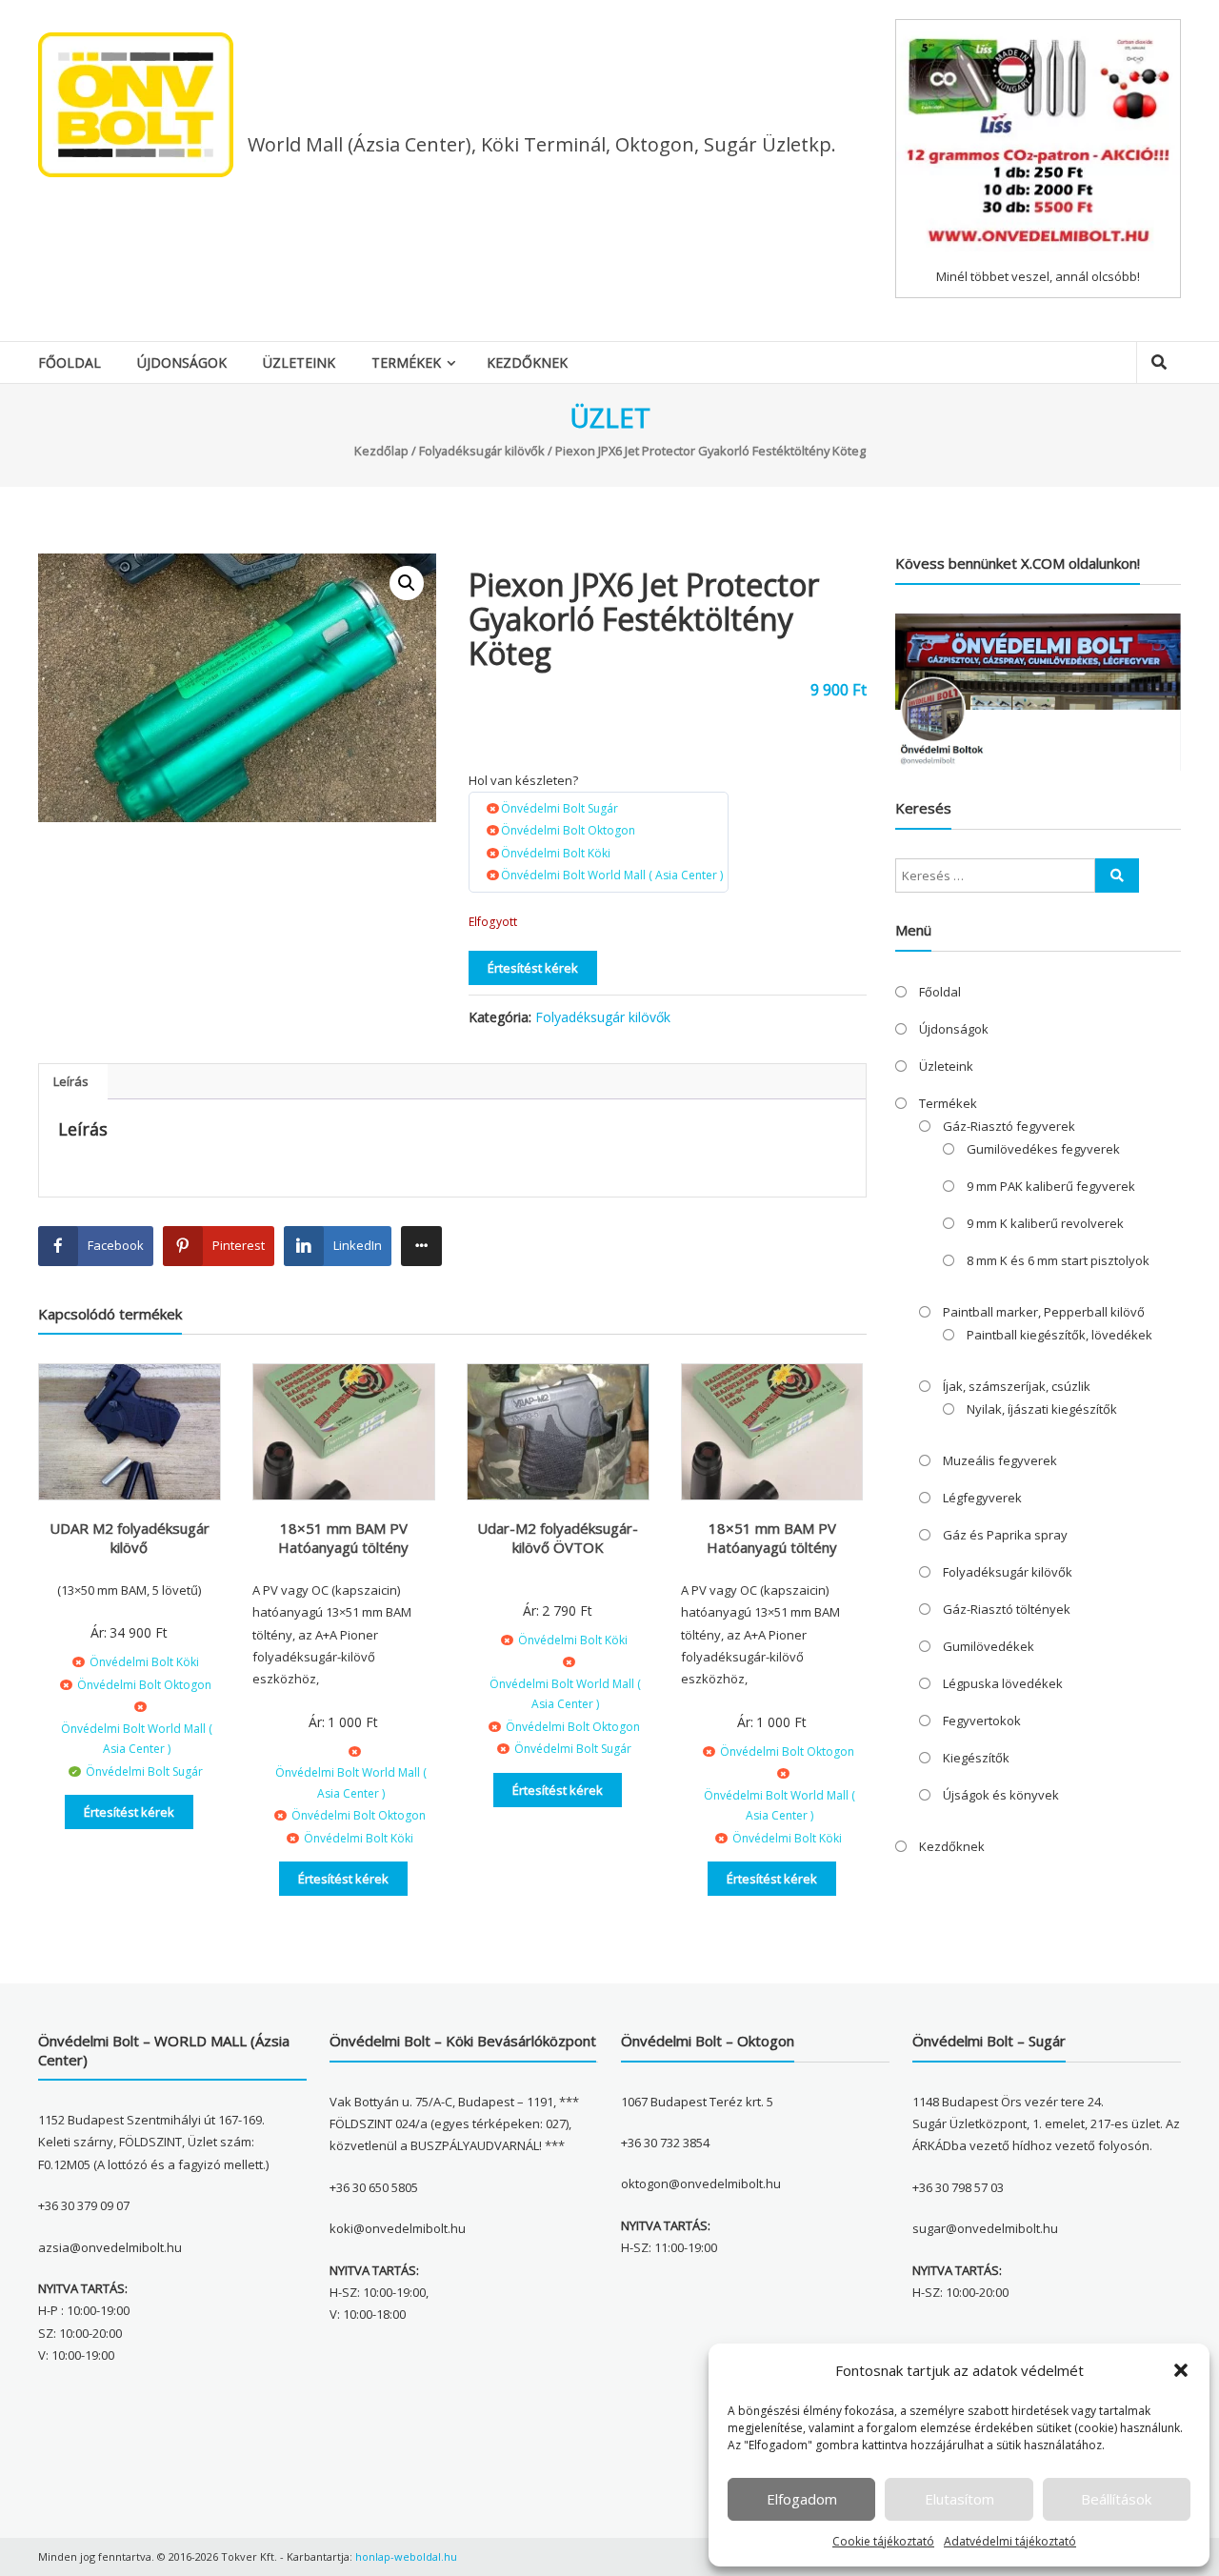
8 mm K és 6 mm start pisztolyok (1058, 1260)
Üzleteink (299, 362)
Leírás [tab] (71, 1081)
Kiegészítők (976, 1758)
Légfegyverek (982, 1498)
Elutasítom (959, 2499)
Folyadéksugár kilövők (482, 451)
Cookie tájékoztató (883, 2541)
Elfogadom (802, 2499)
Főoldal (70, 362)
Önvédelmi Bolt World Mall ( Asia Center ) (612, 875)
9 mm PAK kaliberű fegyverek (1051, 1186)
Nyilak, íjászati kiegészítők (1042, 1409)
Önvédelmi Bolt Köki (556, 853)
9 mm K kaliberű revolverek (1045, 1223)
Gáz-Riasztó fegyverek (1009, 1126)
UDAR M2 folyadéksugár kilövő (130, 1538)
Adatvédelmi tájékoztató (1010, 2541)
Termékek (406, 362)
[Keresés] (1117, 875)
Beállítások (1116, 2499)
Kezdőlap (381, 451)
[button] (1181, 2370)
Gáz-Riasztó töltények (1007, 1609)
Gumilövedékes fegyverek (1043, 1149)
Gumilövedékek (989, 1646)
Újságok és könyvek (1001, 1795)
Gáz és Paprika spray (1005, 1535)
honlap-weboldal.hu (406, 2556)
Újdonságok (182, 362)
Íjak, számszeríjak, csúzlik (1017, 1386)
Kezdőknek (527, 362)
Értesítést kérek (533, 968)
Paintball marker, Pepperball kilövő (1044, 1312)
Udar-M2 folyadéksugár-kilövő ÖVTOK (558, 1538)
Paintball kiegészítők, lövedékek (1059, 1335)
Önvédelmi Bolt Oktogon (568, 830)
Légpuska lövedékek (1003, 1683)
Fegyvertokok (982, 1721)
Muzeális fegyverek (1000, 1460)
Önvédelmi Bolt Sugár (560, 808)
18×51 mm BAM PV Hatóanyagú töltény (343, 1538)
